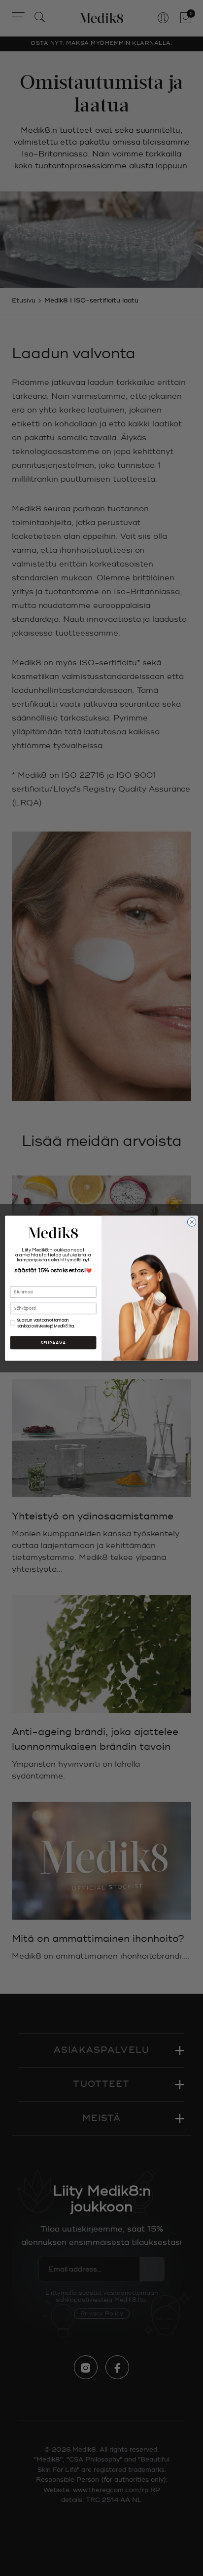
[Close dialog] (192, 1222)
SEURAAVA (53, 1343)
